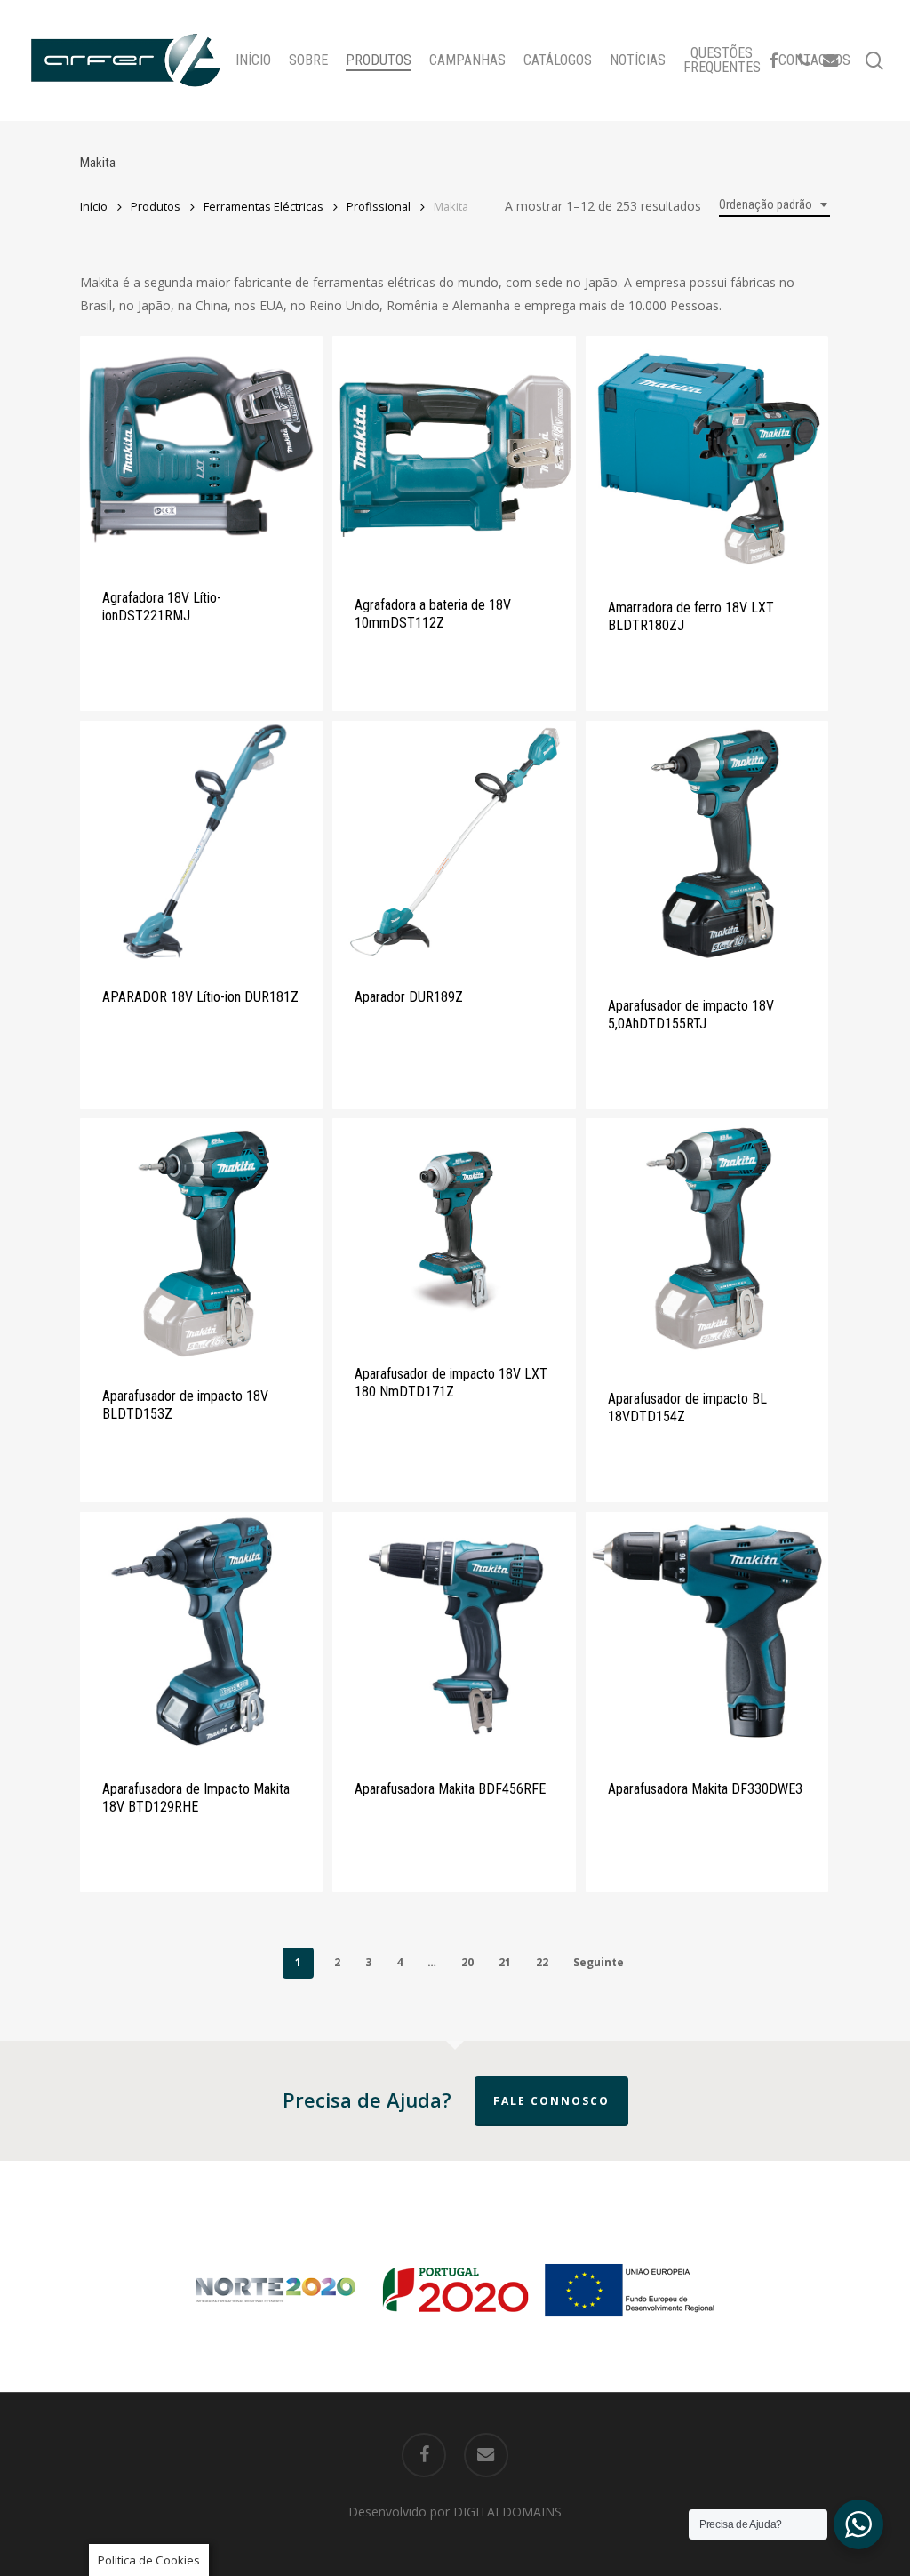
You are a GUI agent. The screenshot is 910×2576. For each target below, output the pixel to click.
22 (542, 1962)
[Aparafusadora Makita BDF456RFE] (454, 1633)
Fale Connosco (551, 2101)
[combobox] (774, 205)
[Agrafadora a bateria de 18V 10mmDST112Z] (454, 454)
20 (467, 1962)
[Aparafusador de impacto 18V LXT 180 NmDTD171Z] (454, 1229)
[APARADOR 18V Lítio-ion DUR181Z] (201, 842)
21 (505, 1962)
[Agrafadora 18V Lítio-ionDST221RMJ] (201, 450)
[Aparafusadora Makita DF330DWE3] (707, 1633)
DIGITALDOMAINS (507, 2512)
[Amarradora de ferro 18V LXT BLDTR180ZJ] (707, 455)
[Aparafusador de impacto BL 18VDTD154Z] (707, 1242)
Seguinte (599, 1962)
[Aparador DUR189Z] (454, 842)
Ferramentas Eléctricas (263, 206)
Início (94, 206)
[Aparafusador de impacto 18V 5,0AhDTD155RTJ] (707, 847)
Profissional (379, 206)
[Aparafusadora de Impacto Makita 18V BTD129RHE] (201, 1633)
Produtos (156, 206)
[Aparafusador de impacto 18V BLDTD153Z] (201, 1240)
